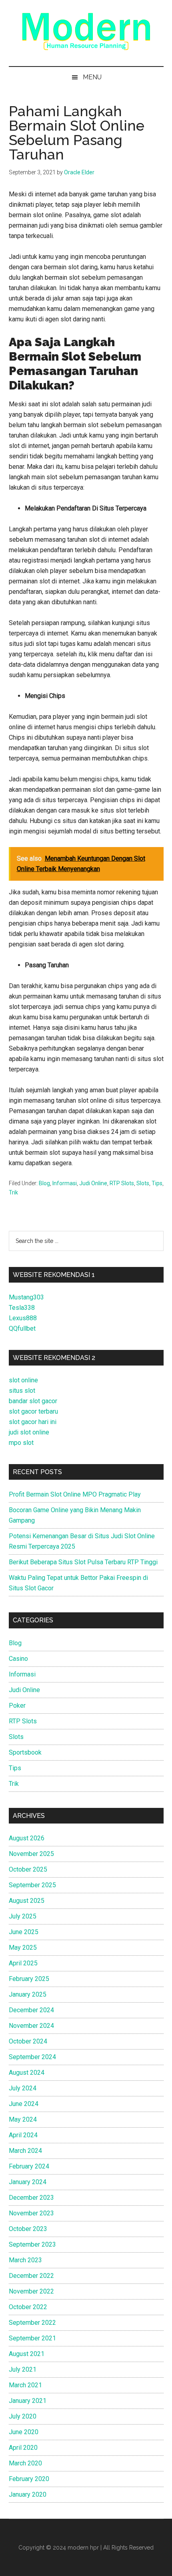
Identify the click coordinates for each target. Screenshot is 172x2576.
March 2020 (25, 2463)
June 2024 (24, 2104)
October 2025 (28, 1869)
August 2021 (27, 2354)
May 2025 (23, 1948)
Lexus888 (23, 1318)
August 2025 (27, 1901)
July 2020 (23, 2416)
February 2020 (29, 2479)
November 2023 (31, 2213)
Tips (157, 1183)
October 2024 (28, 2041)
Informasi (65, 1183)
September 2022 (32, 2323)
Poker (17, 1706)
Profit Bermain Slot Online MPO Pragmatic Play (75, 1494)
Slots (143, 1183)
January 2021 (28, 2401)
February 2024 (29, 2166)
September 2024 (32, 2057)
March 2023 (25, 2260)
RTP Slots (122, 1183)
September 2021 (32, 2338)
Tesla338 (22, 1308)
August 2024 (27, 2073)
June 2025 (24, 1932)
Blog (44, 1183)
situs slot (22, 1391)
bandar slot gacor (33, 1401)
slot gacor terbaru (33, 1411)
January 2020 (28, 2494)
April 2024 (23, 2135)
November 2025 (31, 1854)
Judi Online (93, 1183)
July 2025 (23, 1916)
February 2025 (29, 1979)
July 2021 (23, 2369)
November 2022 (31, 2291)
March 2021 (25, 2385)
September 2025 (32, 1885)
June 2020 (24, 2432)
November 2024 (31, 2026)
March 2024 (25, 2151)
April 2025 (23, 1963)
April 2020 (23, 2448)
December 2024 (31, 2010)
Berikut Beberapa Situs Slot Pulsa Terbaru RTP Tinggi (83, 1562)
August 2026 (27, 1838)
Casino (18, 1659)
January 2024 (28, 2182)
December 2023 (31, 2198)
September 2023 (32, 2244)
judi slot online (29, 1432)
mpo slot (21, 1443)
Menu (92, 77)
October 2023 (28, 2229)
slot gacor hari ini (33, 1422)
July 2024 (23, 2088)
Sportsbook (25, 1752)
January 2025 (28, 1994)
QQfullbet (22, 1328)
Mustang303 (26, 1297)
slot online (23, 1380)
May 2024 (23, 2119)
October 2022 (28, 2307)
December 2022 (31, 2276)
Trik (13, 1192)
